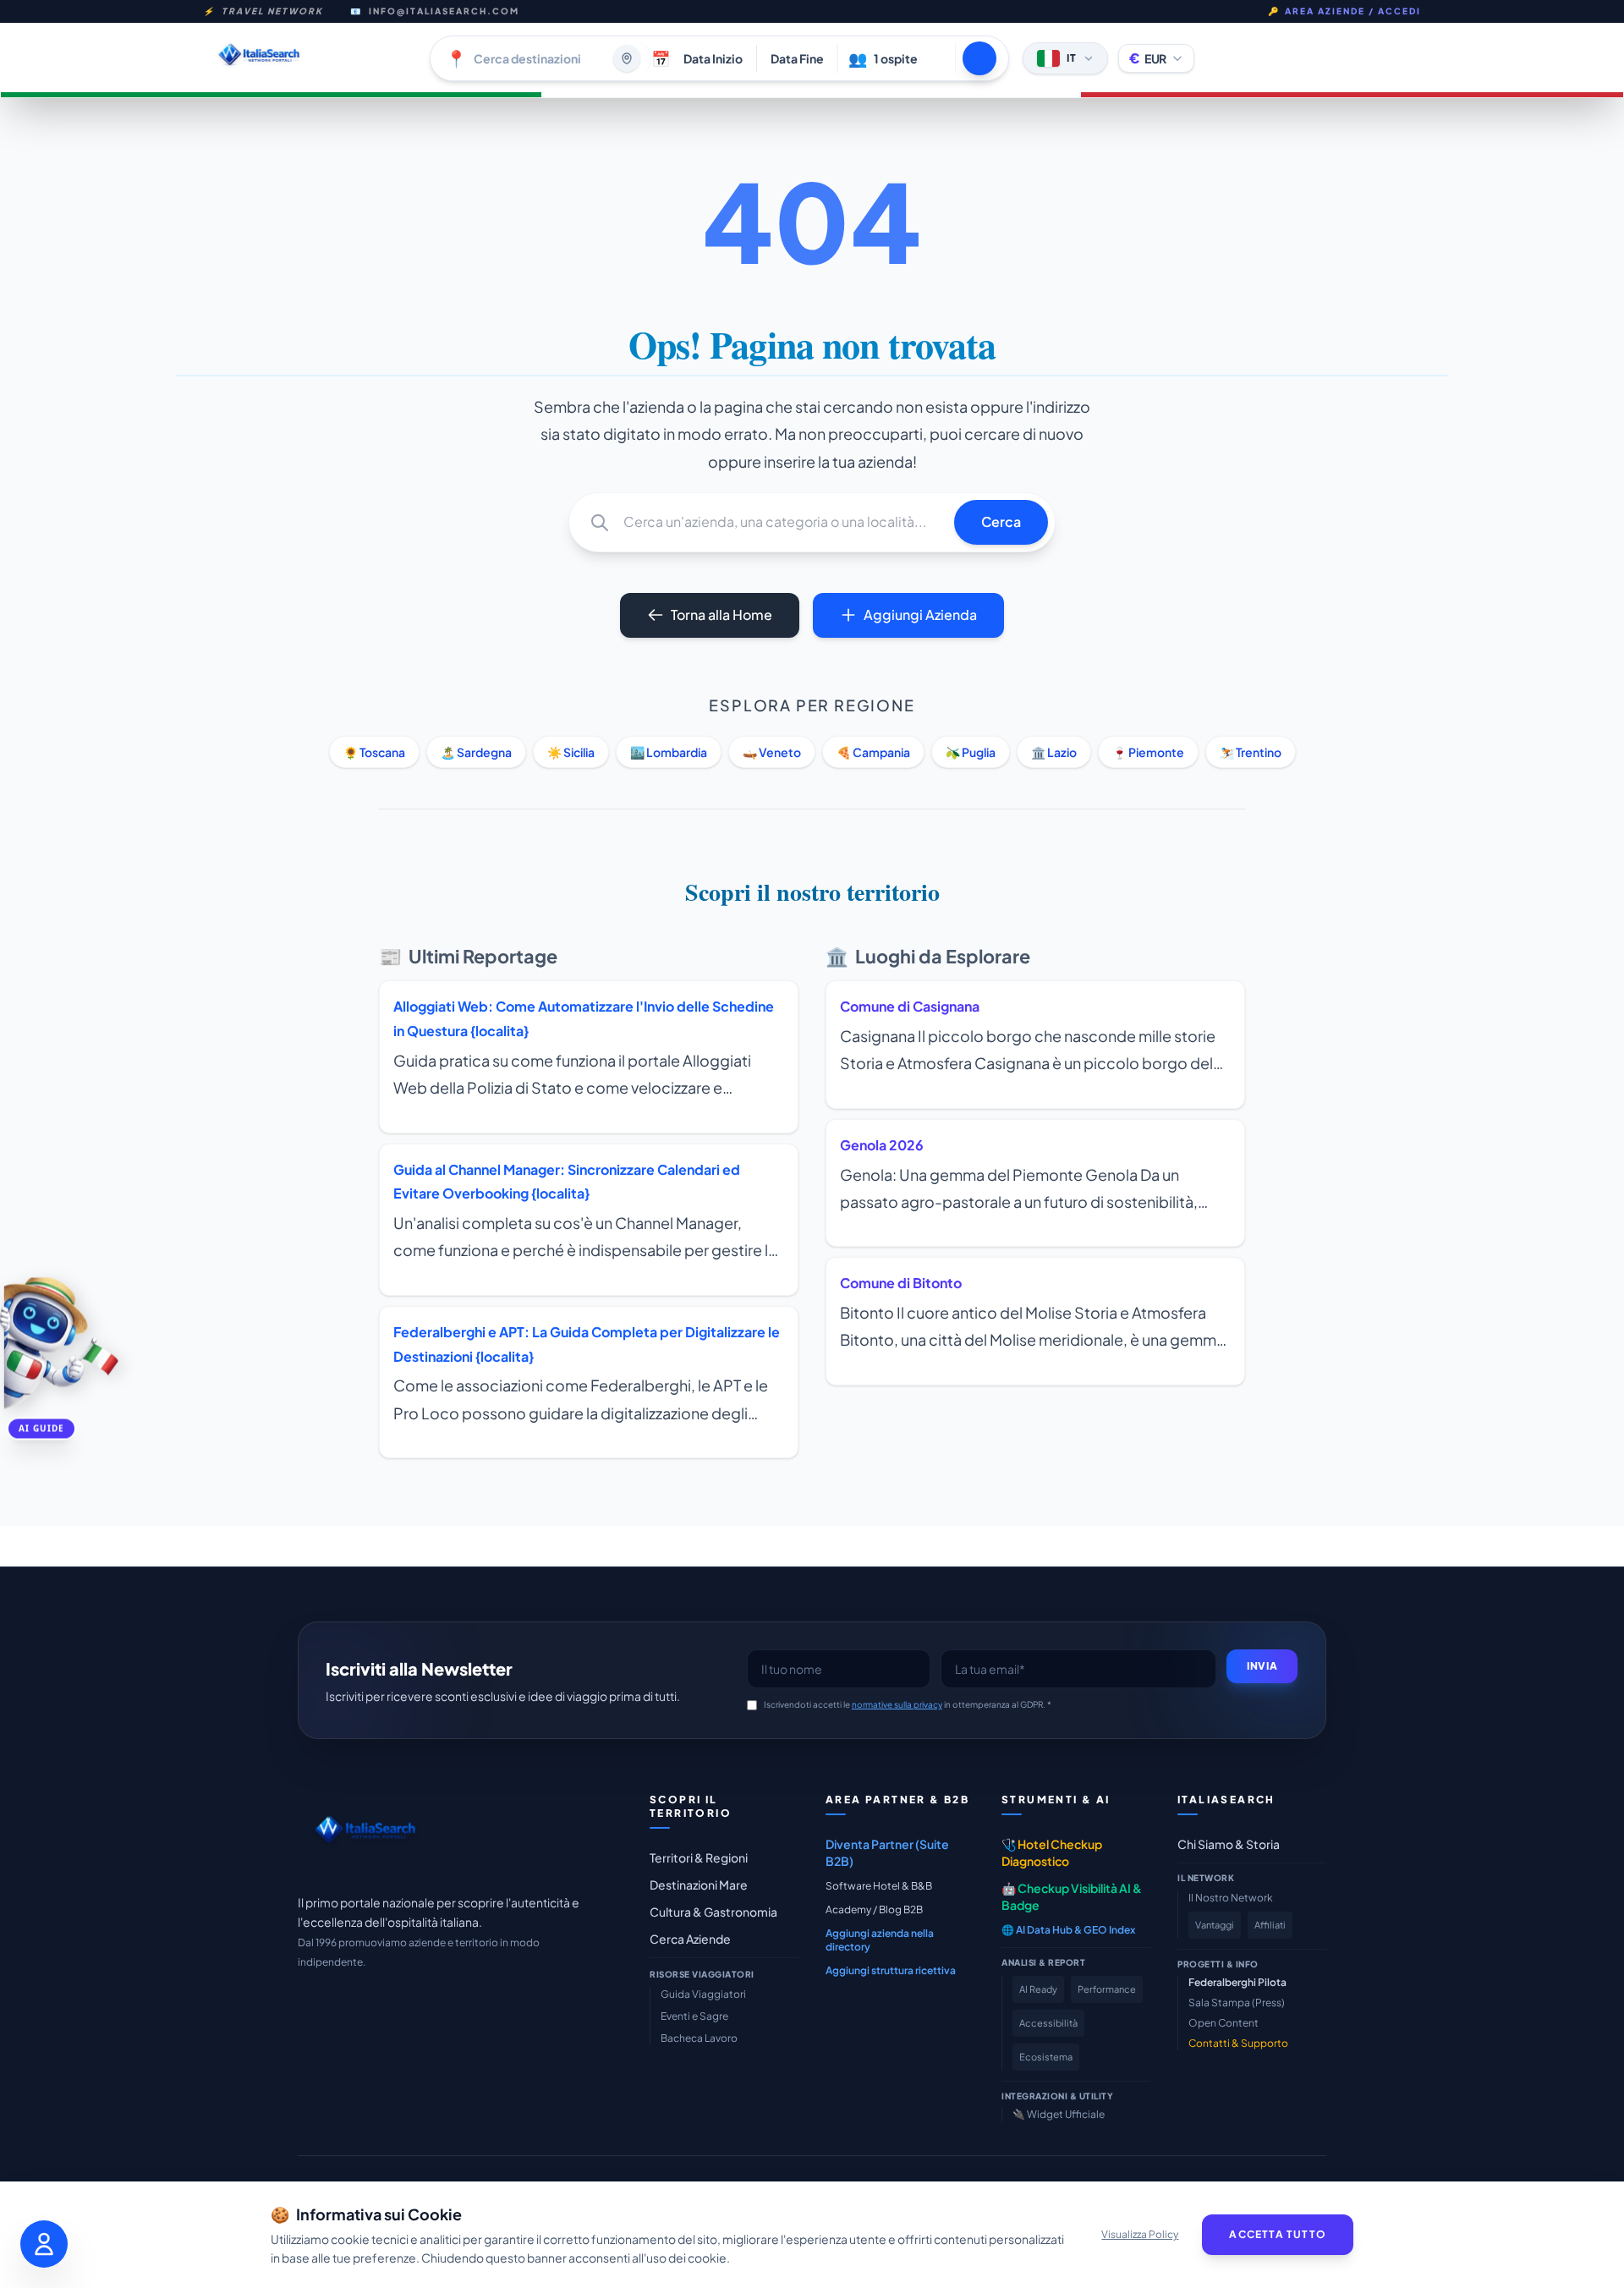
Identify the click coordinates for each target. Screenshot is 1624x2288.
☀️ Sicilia (571, 752)
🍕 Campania (873, 752)
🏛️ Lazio (1054, 752)
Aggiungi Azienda (920, 615)
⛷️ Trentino (1251, 752)
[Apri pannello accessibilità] (44, 2244)
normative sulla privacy (897, 1704)
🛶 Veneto (772, 752)
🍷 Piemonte (1148, 752)
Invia (1262, 1666)
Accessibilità (1048, 2023)
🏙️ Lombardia (669, 752)
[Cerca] (979, 58)
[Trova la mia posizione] (627, 58)
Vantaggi (1215, 1925)
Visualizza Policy (1140, 2234)
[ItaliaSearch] (365, 1834)
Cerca (1001, 521)
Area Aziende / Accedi (1344, 11)
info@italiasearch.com (444, 11)
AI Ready (1038, 1989)
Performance (1107, 1989)
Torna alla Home (721, 615)
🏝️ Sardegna (476, 752)
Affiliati (1270, 1925)
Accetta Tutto (1278, 2234)
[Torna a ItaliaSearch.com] (310, 58)
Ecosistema (1046, 2057)
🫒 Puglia (971, 752)
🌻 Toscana (374, 752)
